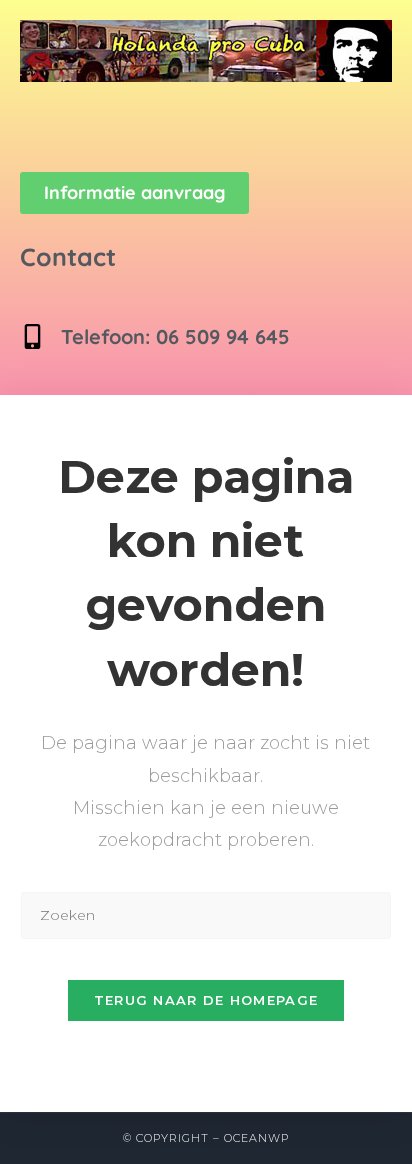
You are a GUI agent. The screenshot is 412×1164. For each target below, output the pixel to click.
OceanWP (256, 1138)
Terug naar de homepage (206, 1000)
